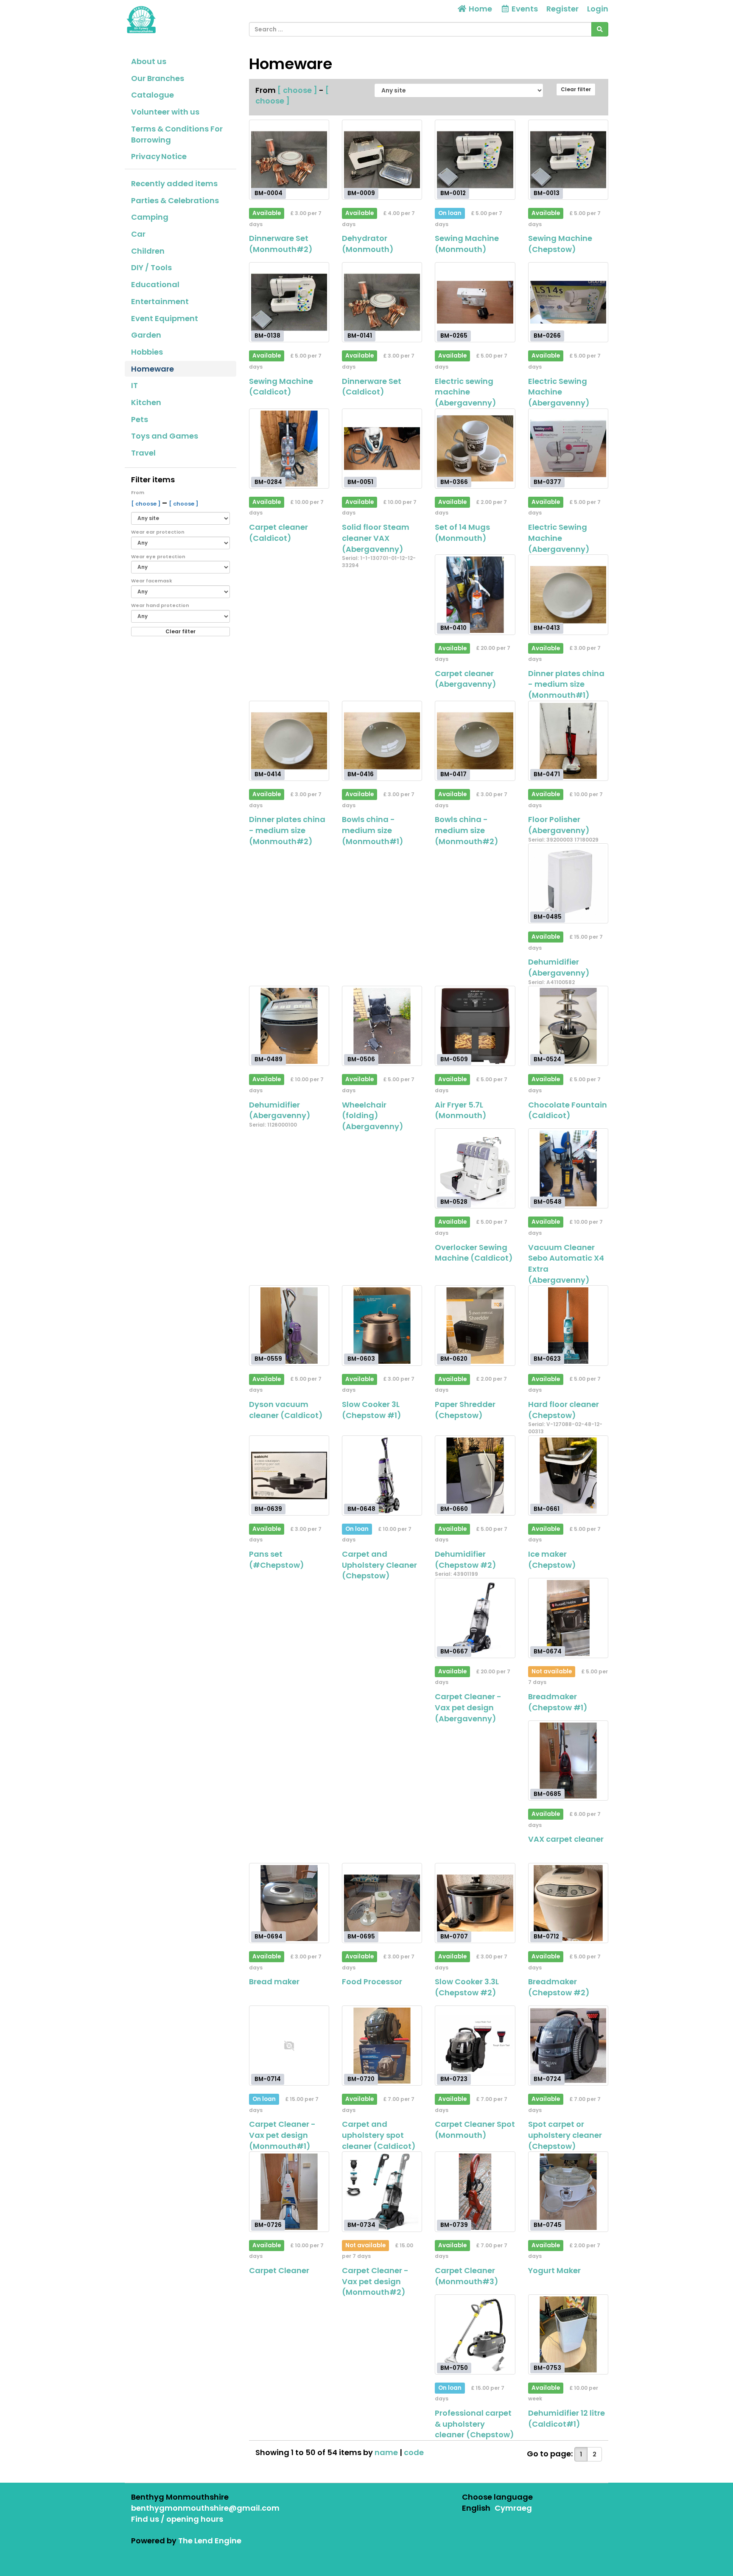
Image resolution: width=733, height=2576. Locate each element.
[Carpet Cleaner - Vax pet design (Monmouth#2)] (382, 2191)
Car (138, 234)
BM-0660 (454, 1509)
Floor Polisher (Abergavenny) (559, 825)
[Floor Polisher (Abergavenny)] (568, 741)
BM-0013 (547, 193)
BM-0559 (268, 1359)
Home (480, 9)
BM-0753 (547, 2368)
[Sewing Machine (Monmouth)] (475, 160)
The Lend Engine (210, 2541)
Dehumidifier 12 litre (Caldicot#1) (567, 2418)
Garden (146, 335)
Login (598, 9)
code (414, 2452)
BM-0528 (454, 1202)
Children (148, 251)
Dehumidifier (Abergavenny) (559, 967)
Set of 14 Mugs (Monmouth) (462, 533)
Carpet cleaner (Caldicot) (278, 533)
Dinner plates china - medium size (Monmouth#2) (287, 830)
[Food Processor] (382, 1903)
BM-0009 (361, 193)
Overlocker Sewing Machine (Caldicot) (474, 1253)
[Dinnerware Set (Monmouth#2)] (289, 160)
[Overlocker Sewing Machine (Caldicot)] (475, 1168)
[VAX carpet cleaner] (568, 1761)
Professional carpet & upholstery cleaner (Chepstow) (474, 2424)
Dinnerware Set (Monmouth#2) (281, 244)
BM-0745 (548, 2225)
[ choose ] (147, 504)
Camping (150, 217)
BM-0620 (454, 1359)
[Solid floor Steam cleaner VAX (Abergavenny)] (382, 449)
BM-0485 (548, 917)
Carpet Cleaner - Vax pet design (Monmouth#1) (282, 2135)
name (387, 2452)
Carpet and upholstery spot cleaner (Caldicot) (379, 2135)
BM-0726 (268, 2225)
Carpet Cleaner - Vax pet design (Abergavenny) (468, 1707)
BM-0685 (547, 1794)
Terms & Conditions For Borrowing (177, 134)
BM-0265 (454, 336)
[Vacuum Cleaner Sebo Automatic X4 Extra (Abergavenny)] (568, 1168)
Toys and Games (165, 436)
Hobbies (147, 352)
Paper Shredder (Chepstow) (465, 1410)
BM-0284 (268, 482)
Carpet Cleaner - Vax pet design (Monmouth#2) (375, 2281)
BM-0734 (361, 2225)
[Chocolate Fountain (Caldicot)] (568, 1026)
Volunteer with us (165, 112)
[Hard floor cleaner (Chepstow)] (568, 1325)
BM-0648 (361, 1509)
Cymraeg (513, 2508)
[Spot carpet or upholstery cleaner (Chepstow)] (568, 2046)
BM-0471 (547, 774)
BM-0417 (453, 774)
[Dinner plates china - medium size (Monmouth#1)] (568, 594)
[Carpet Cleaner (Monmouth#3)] (475, 2191)
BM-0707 (454, 1936)
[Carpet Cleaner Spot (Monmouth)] (475, 2046)
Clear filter (180, 631)
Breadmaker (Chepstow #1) (558, 1702)
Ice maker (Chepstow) (552, 1559)
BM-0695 (361, 1936)
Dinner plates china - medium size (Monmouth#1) (566, 684)
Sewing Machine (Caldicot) (281, 387)
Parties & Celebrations (175, 200)
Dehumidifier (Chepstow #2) (466, 1559)
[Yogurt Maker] (568, 2191)
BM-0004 (269, 193)
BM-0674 (548, 1651)
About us (149, 61)
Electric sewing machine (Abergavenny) (466, 392)
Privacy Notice (159, 156)
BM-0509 (454, 1059)
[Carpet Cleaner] (289, 2191)
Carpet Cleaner (279, 2270)
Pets (140, 419)
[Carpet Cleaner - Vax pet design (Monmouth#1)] (289, 2046)
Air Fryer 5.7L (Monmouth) (461, 1110)
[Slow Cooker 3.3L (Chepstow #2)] (475, 1903)
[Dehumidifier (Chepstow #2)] (475, 1475)
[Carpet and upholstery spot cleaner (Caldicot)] (382, 2046)
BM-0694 (269, 1936)
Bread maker (274, 1982)
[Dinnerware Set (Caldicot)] (382, 302)
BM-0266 (547, 336)
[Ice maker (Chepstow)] (568, 1475)
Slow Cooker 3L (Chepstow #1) (372, 1410)
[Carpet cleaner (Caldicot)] (289, 449)
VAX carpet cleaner (566, 1839)
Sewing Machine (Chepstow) (560, 244)
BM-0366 (454, 482)
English (476, 2508)
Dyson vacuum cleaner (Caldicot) (286, 1410)
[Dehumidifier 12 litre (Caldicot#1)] (568, 2334)
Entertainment (160, 301)
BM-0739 (454, 2225)
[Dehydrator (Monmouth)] (382, 160)
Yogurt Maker (554, 2270)
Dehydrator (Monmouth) (368, 244)
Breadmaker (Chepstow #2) (559, 1987)
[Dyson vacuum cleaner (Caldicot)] (289, 1325)
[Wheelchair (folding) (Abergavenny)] (382, 1026)
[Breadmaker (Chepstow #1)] (568, 1618)
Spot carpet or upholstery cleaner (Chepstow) (565, 2135)
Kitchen (146, 402)
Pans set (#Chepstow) (277, 1559)
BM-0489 (269, 1059)
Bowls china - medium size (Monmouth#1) (373, 830)
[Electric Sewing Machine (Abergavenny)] (568, 302)
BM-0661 (547, 1509)
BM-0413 (547, 628)
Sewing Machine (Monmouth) (467, 244)
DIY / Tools (151, 267)
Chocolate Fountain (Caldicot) (568, 1110)
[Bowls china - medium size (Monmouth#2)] (475, 741)
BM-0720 (361, 2079)
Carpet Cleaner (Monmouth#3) (467, 2276)
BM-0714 (268, 2079)
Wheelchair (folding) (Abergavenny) (373, 1116)
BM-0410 (453, 628)
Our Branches (158, 78)
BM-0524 (547, 1059)
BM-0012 (453, 193)
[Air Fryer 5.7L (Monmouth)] (475, 1026)
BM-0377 (547, 482)
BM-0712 (546, 1936)
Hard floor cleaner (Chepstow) (564, 1410)
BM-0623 (547, 1359)
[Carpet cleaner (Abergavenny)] (475, 594)
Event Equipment (165, 318)
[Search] (600, 29)
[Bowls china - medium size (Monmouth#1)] (382, 741)
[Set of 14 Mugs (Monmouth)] (475, 449)
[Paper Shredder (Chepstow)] (475, 1325)
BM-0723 (454, 2079)
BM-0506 (361, 1059)
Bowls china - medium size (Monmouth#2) (467, 830)
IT (134, 385)
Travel (143, 453)
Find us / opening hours (177, 2519)
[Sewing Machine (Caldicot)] (289, 302)
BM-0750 (454, 2368)
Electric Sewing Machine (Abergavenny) (559, 392)
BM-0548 (548, 1202)
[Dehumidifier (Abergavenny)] (568, 883)
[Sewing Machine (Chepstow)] (568, 160)
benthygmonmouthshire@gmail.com (205, 2508)
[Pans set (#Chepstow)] (289, 1475)
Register (562, 9)
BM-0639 (268, 1509)
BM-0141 (360, 336)
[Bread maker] (289, 1903)
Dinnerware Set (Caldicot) (372, 387)
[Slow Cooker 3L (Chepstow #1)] (382, 1325)
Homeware (152, 369)
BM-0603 (361, 1359)
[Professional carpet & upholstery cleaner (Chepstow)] (475, 2334)
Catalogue (152, 95)
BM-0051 (360, 482)
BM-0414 (268, 774)
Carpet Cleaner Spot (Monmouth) (475, 2130)
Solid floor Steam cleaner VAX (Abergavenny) (376, 538)
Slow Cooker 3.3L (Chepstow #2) (467, 1987)
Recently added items (174, 183)
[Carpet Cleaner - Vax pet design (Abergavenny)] (475, 1618)
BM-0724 (547, 2079)
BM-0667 (454, 1651)
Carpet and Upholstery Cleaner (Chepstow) (379, 1565)
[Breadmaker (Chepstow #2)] (568, 1903)
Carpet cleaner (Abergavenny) (466, 679)
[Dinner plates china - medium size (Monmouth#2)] (289, 741)
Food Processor (372, 1982)
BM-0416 (361, 774)
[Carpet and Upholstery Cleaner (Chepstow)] (382, 1475)
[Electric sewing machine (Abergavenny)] (475, 302)
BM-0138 (267, 336)
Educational (155, 284)
